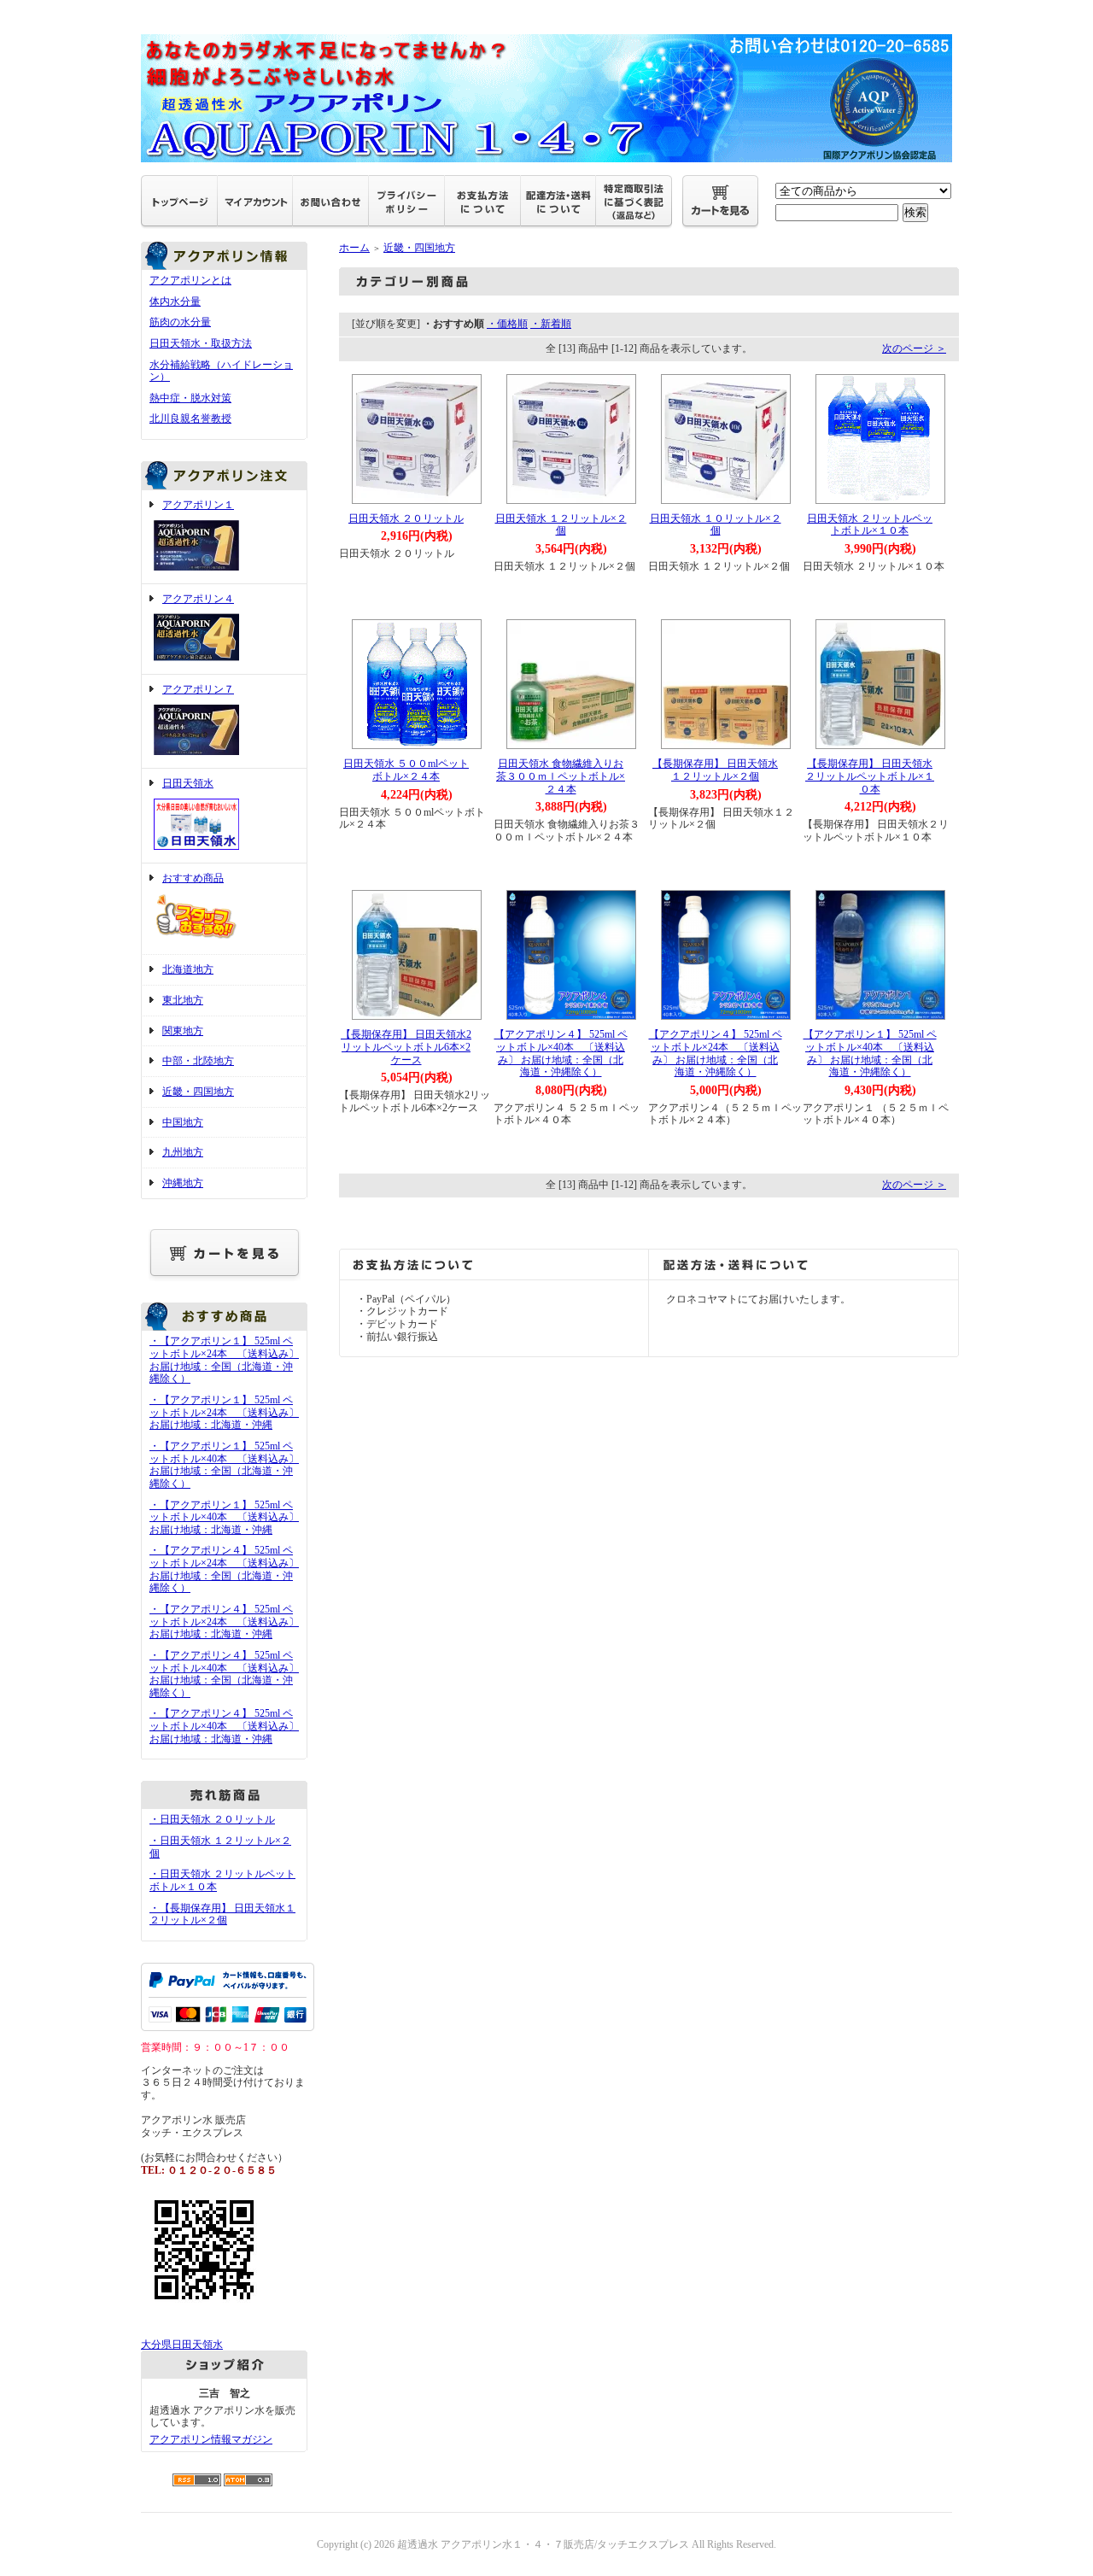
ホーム (354, 248)
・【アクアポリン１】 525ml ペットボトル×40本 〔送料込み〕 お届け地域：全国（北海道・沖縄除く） (224, 1465)
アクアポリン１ (198, 505)
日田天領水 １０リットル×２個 (716, 525)
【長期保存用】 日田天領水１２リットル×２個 (715, 770)
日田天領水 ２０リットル (406, 518)
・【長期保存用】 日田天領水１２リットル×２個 (222, 1914)
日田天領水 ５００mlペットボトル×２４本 (406, 770)
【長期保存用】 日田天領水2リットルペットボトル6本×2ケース (406, 1047)
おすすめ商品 (193, 878)
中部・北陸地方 (198, 1061)
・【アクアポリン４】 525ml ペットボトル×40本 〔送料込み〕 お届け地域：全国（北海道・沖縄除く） (224, 1674)
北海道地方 (188, 969)
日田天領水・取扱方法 (201, 343)
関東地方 (183, 1031)
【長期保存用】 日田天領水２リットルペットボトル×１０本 (870, 776)
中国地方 (183, 1122)
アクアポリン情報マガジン (211, 2439)
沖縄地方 (183, 1183)
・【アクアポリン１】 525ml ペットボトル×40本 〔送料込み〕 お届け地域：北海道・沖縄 (224, 1517)
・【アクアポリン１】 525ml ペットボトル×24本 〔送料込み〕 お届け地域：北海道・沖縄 (224, 1412)
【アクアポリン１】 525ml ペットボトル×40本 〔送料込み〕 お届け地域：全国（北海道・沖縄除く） (870, 1053)
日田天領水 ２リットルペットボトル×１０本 (870, 525)
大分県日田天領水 (182, 2345)
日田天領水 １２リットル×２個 (561, 525)
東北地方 (183, 1000)
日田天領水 (188, 783)
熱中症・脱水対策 (190, 398)
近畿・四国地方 (198, 1092)
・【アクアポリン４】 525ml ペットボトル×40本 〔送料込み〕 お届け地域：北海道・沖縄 (224, 1726)
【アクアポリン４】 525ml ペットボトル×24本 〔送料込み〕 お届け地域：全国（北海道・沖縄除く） (716, 1053)
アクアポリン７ (198, 689)
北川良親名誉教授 (190, 419)
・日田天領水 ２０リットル (212, 1819)
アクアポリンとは (190, 280)
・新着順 (551, 324)
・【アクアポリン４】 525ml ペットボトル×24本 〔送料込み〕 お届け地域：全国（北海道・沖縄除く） (224, 1569)
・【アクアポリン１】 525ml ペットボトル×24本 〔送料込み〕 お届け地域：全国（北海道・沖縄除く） (224, 1360)
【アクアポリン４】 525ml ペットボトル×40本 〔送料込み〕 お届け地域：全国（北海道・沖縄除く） (561, 1053)
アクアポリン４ (198, 599)
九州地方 (183, 1152)
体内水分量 (175, 302)
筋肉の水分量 (180, 322)
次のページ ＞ (914, 348)
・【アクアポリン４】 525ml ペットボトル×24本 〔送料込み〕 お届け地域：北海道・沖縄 (224, 1622)
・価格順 (507, 324)
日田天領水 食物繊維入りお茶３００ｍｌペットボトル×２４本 (561, 776)
